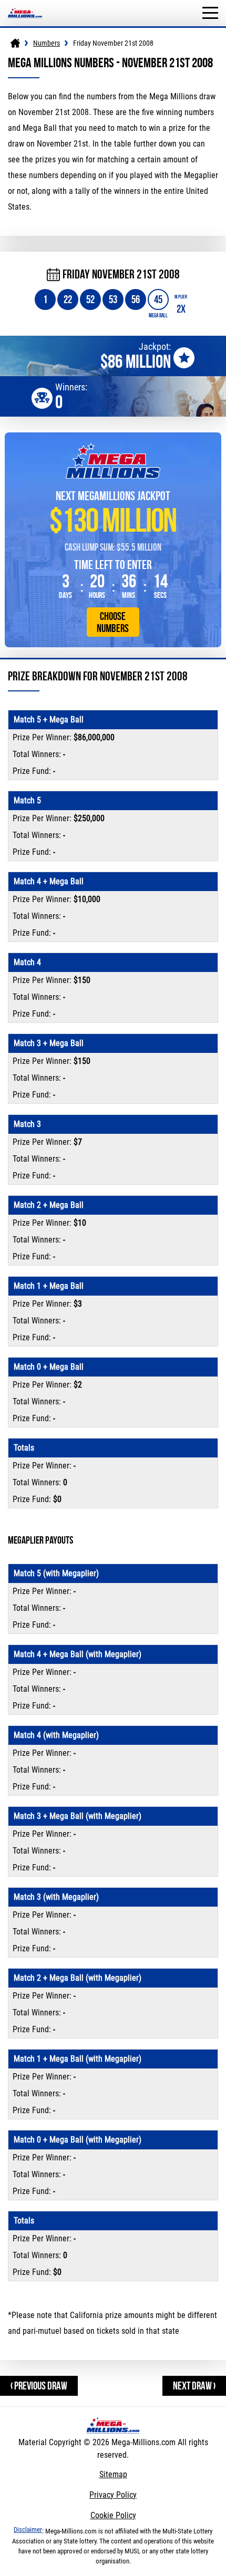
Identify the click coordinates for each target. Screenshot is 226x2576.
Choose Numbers (113, 622)
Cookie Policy (113, 2515)
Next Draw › (194, 2386)
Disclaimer (28, 2530)
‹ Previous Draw (39, 2386)
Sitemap (113, 2474)
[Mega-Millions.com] (25, 5)
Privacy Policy (113, 2495)
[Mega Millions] (15, 43)
